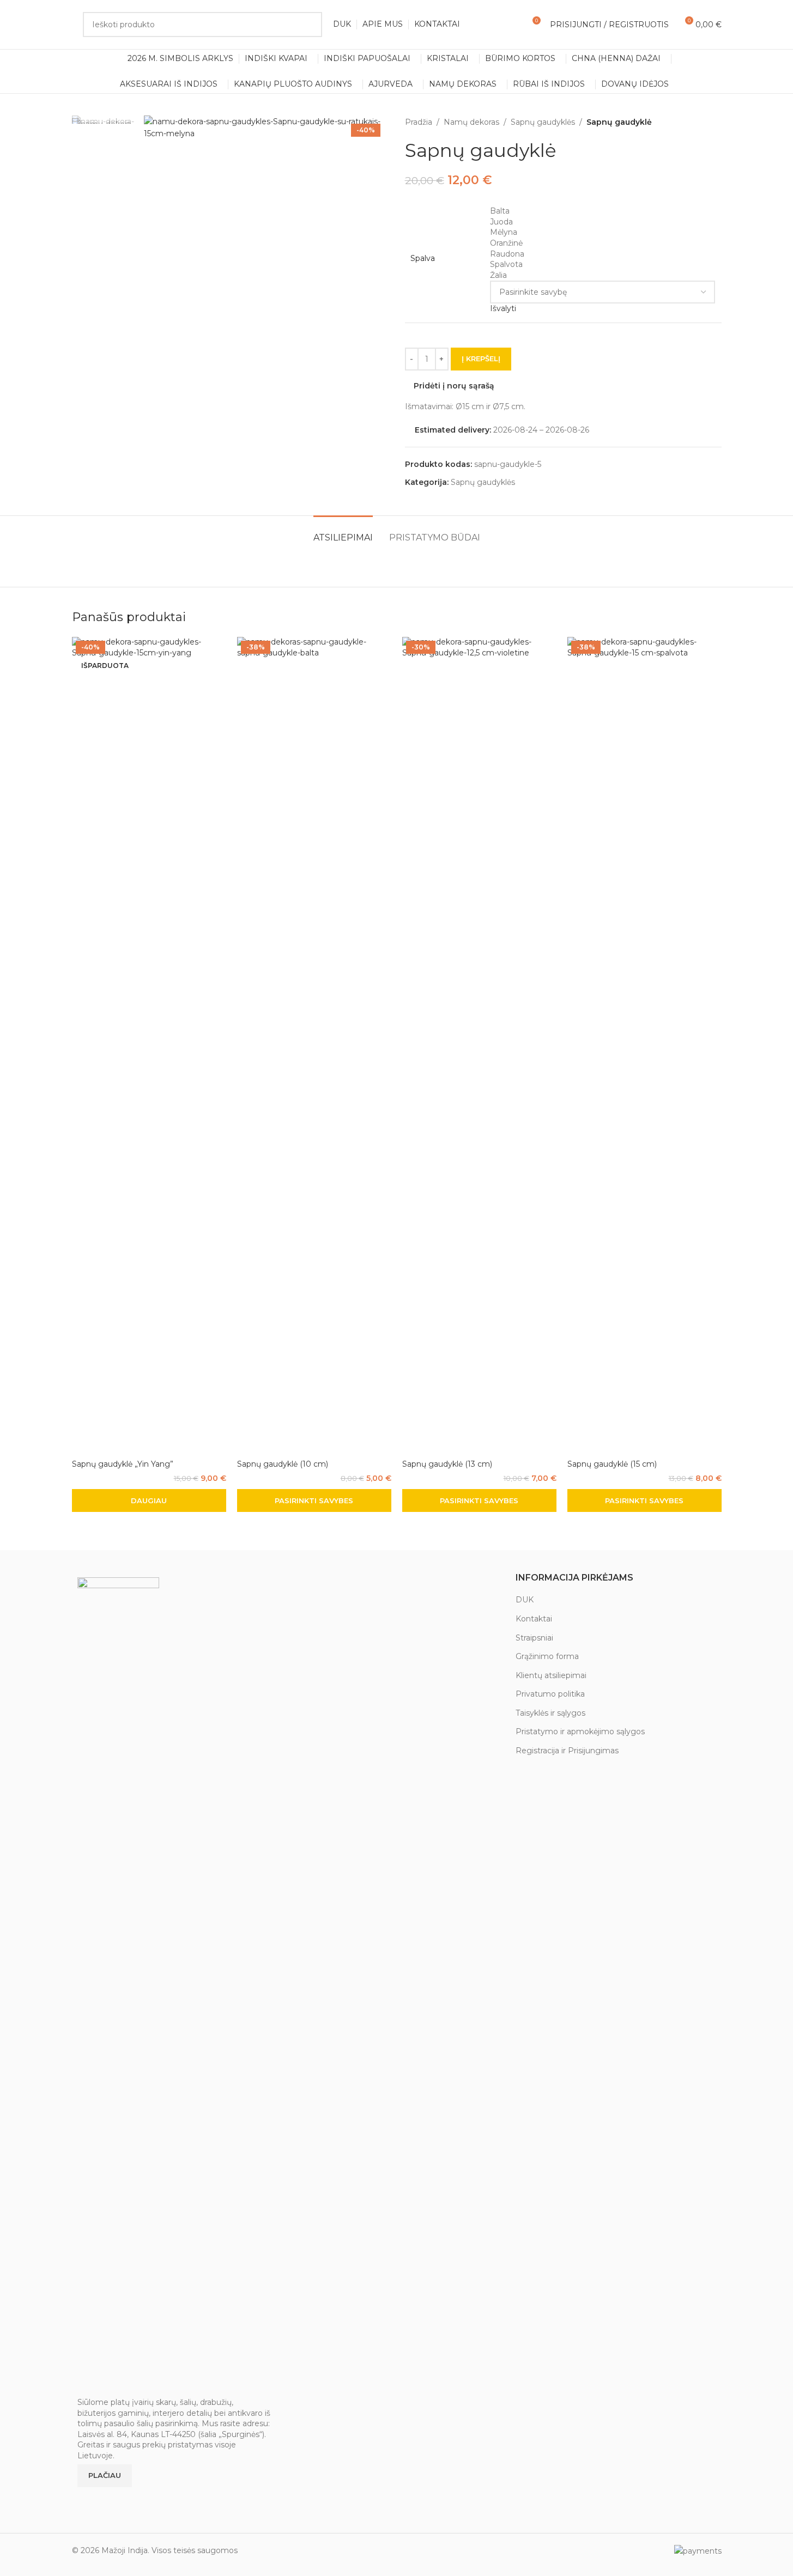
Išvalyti (503, 308)
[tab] (343, 532)
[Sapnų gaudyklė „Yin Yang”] (149, 1046)
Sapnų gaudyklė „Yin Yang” (123, 1464)
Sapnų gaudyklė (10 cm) (283, 1464)
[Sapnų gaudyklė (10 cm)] (314, 1046)
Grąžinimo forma (547, 1656)
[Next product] (715, 122)
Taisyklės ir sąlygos (550, 1713)
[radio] (603, 211)
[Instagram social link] (98, 2498)
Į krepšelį (481, 359)
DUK (525, 1600)
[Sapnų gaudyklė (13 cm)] (479, 1046)
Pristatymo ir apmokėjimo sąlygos (580, 1731)
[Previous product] (689, 122)
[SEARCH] (310, 25)
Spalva (423, 258)
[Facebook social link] (84, 2498)
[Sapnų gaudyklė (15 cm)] (644, 1046)
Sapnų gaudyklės (543, 122)
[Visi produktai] (702, 122)
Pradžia (419, 122)
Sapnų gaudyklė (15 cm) (612, 1464)
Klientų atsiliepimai (551, 1675)
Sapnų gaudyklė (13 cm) (447, 1464)
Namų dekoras (471, 122)
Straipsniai (534, 1638)
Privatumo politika (550, 1694)
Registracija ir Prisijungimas (567, 1751)
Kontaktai (534, 1619)
